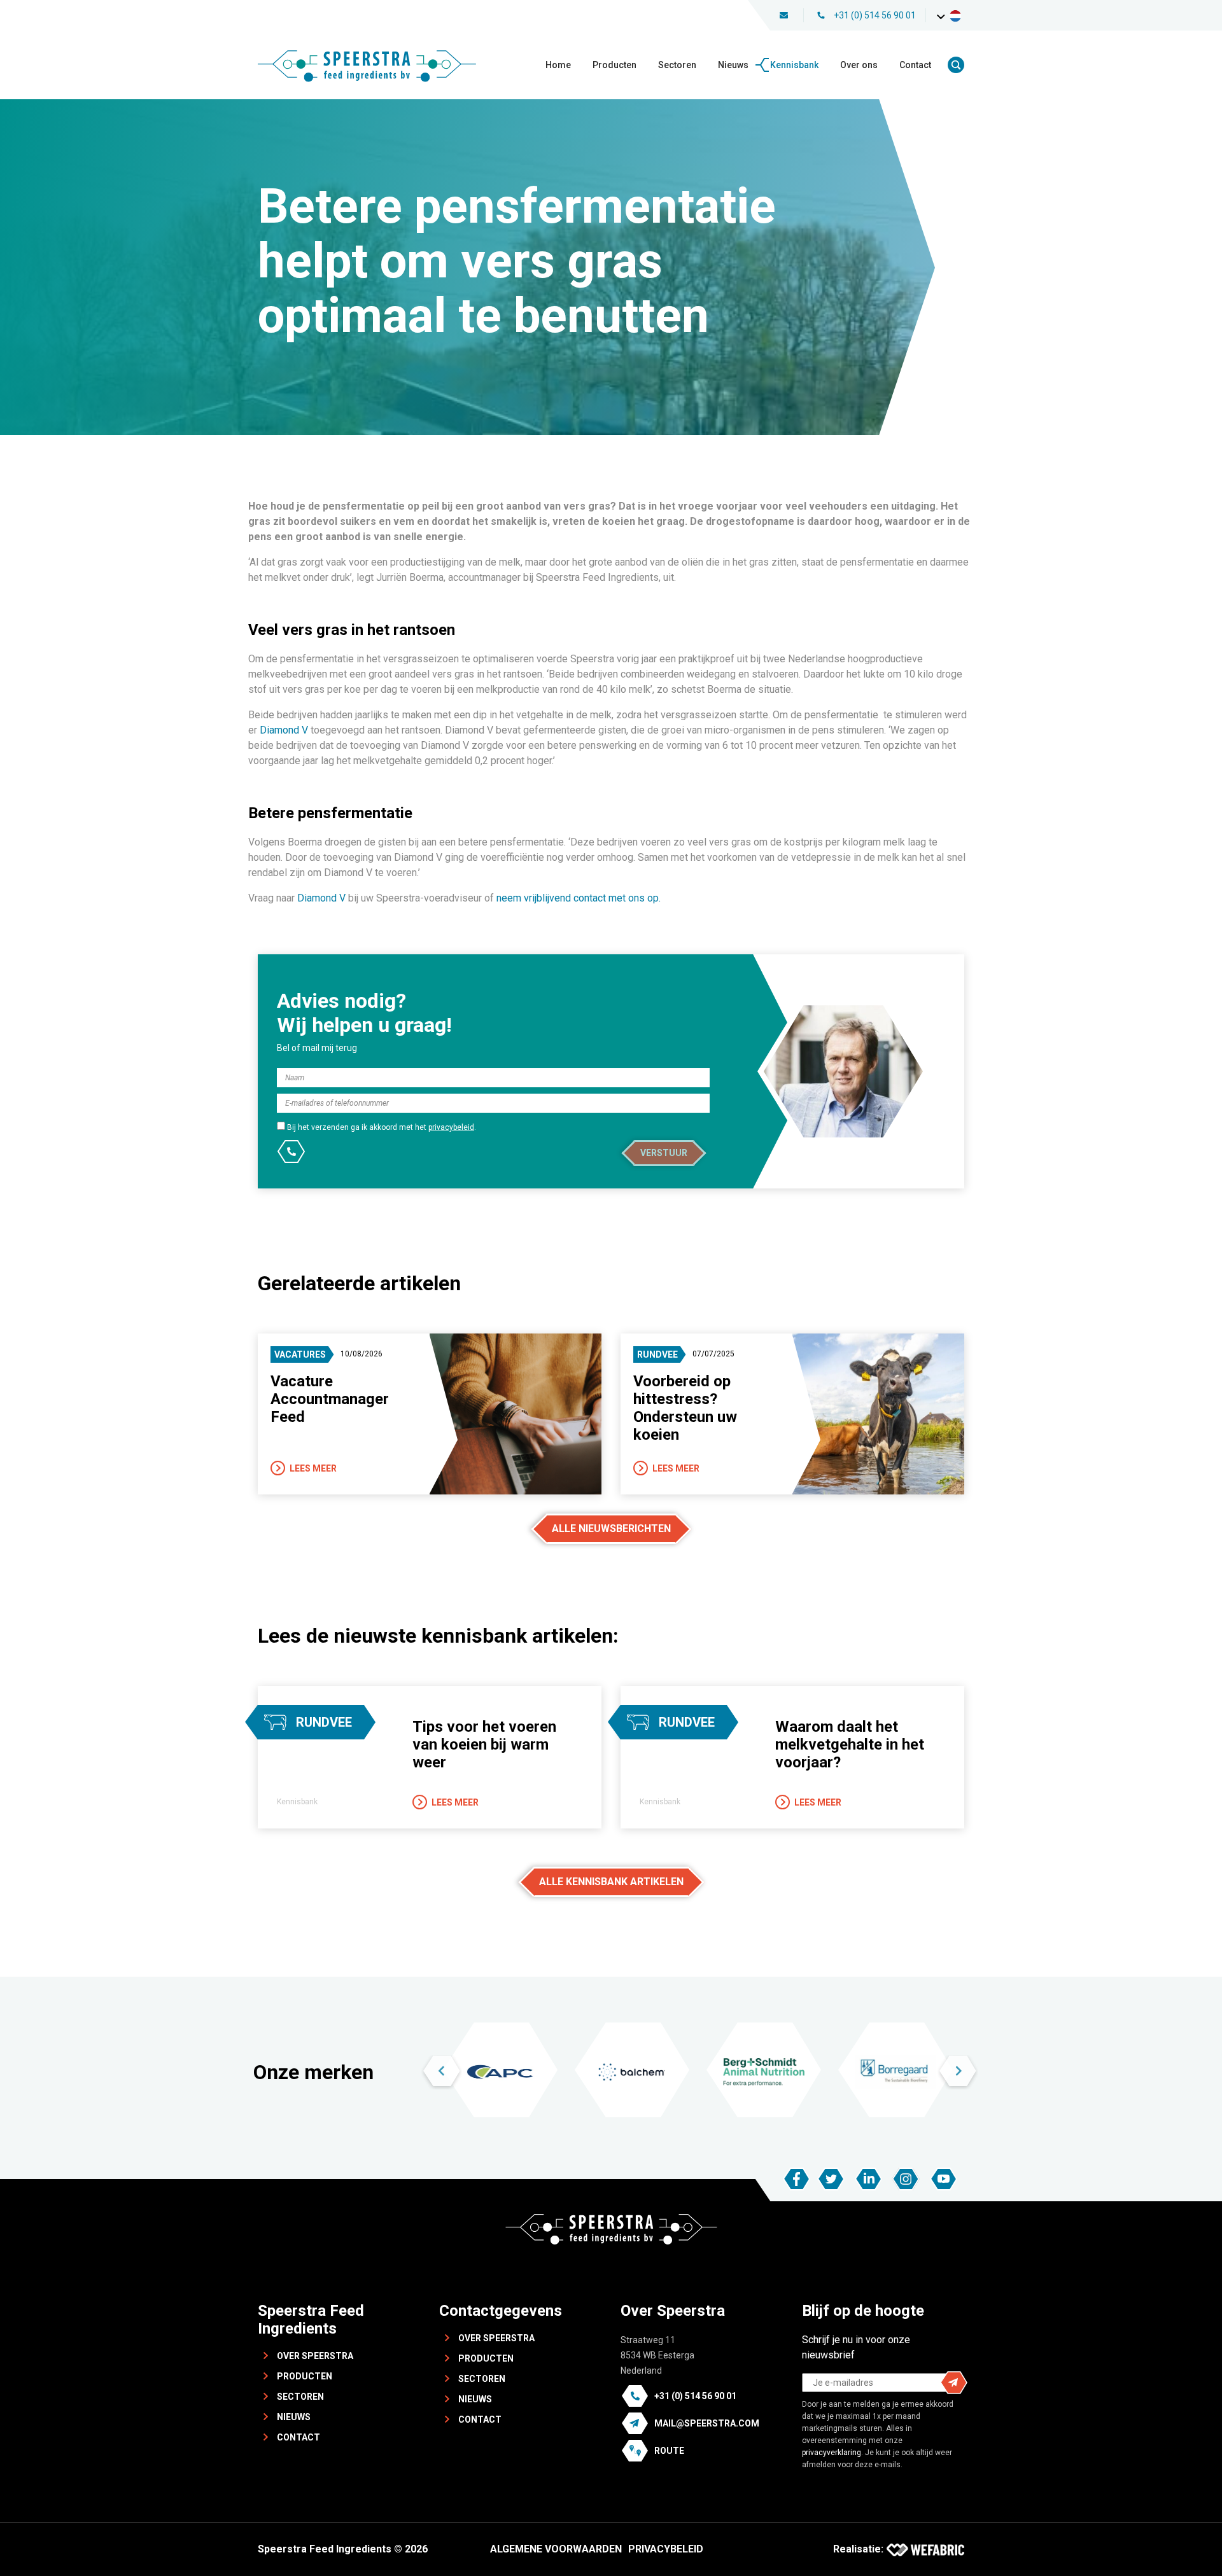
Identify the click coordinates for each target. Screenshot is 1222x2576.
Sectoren (677, 65)
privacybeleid (451, 1127)
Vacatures (300, 1354)
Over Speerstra (315, 2356)
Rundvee (657, 1354)
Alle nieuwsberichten (611, 1528)
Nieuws (733, 65)
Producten (615, 65)
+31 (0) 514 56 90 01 (875, 15)
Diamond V (285, 730)
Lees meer (313, 1468)
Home (558, 65)
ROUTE (669, 2451)
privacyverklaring (832, 2453)
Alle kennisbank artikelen (611, 1882)
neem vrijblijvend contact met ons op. (580, 898)
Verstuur (664, 1153)
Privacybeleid (666, 2549)
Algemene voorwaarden (556, 2549)
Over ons (859, 65)
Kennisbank (794, 65)
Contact (915, 65)
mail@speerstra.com (707, 2423)
